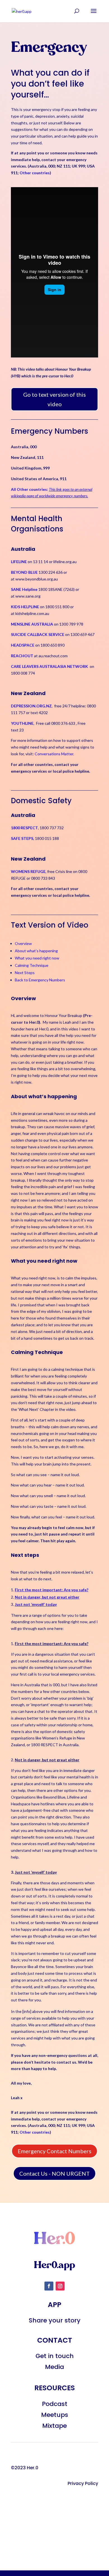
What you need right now (37, 958)
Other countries (35, 173)
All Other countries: (30, 489)
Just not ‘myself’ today (36, 1604)
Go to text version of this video (54, 399)
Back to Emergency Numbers (40, 980)
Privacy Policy (83, 2483)
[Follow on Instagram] (60, 2286)
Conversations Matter (54, 754)
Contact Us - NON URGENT (54, 2173)
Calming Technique (32, 965)
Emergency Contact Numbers (54, 2151)
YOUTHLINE (22, 723)
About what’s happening (36, 951)
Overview (23, 943)
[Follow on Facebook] (49, 2286)
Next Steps (25, 973)
